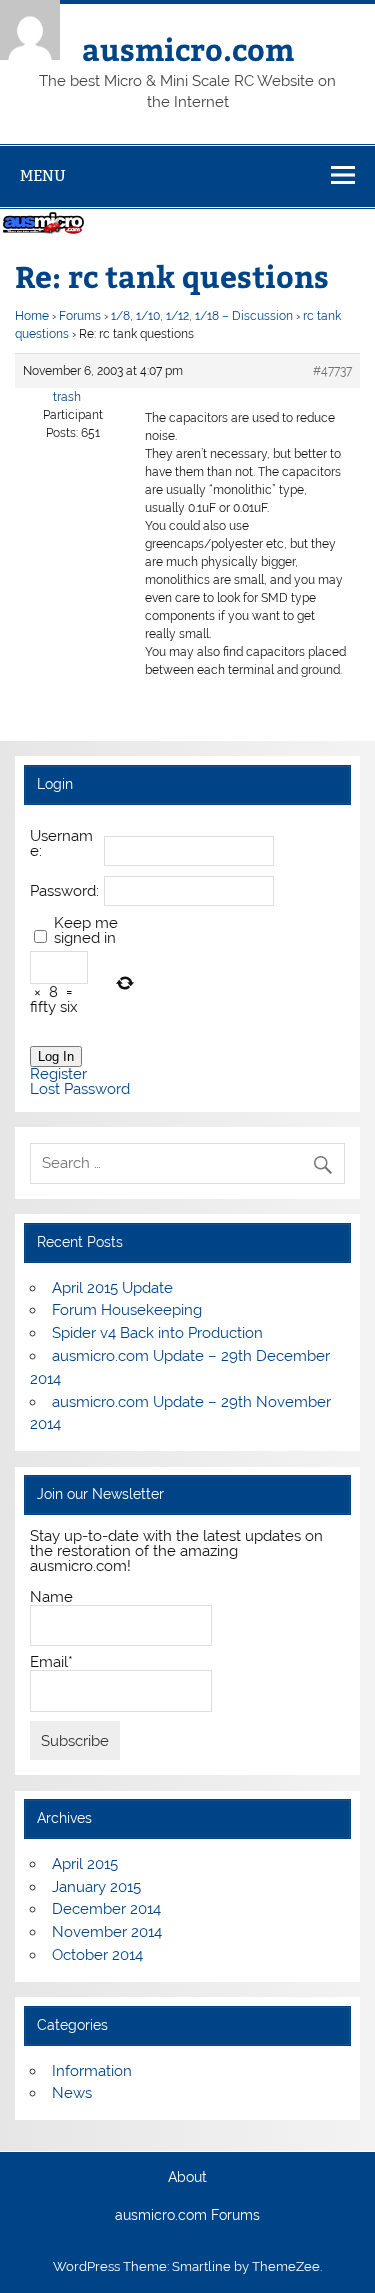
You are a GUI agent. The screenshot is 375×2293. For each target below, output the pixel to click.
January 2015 (96, 1887)
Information (92, 2071)
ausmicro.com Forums (187, 2216)
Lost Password (80, 1089)
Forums (80, 316)
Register (58, 1074)
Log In (56, 1056)
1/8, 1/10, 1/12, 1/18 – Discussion (202, 316)
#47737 (332, 371)
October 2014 (97, 1955)
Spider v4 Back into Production (157, 1333)
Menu (43, 175)
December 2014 (106, 1909)
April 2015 (85, 1864)
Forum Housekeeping (127, 1310)
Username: (61, 844)
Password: (64, 891)
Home (32, 316)
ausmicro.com (188, 48)
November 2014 (107, 1932)
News (72, 2093)
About (187, 2178)
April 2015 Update (112, 1288)
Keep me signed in (86, 931)
